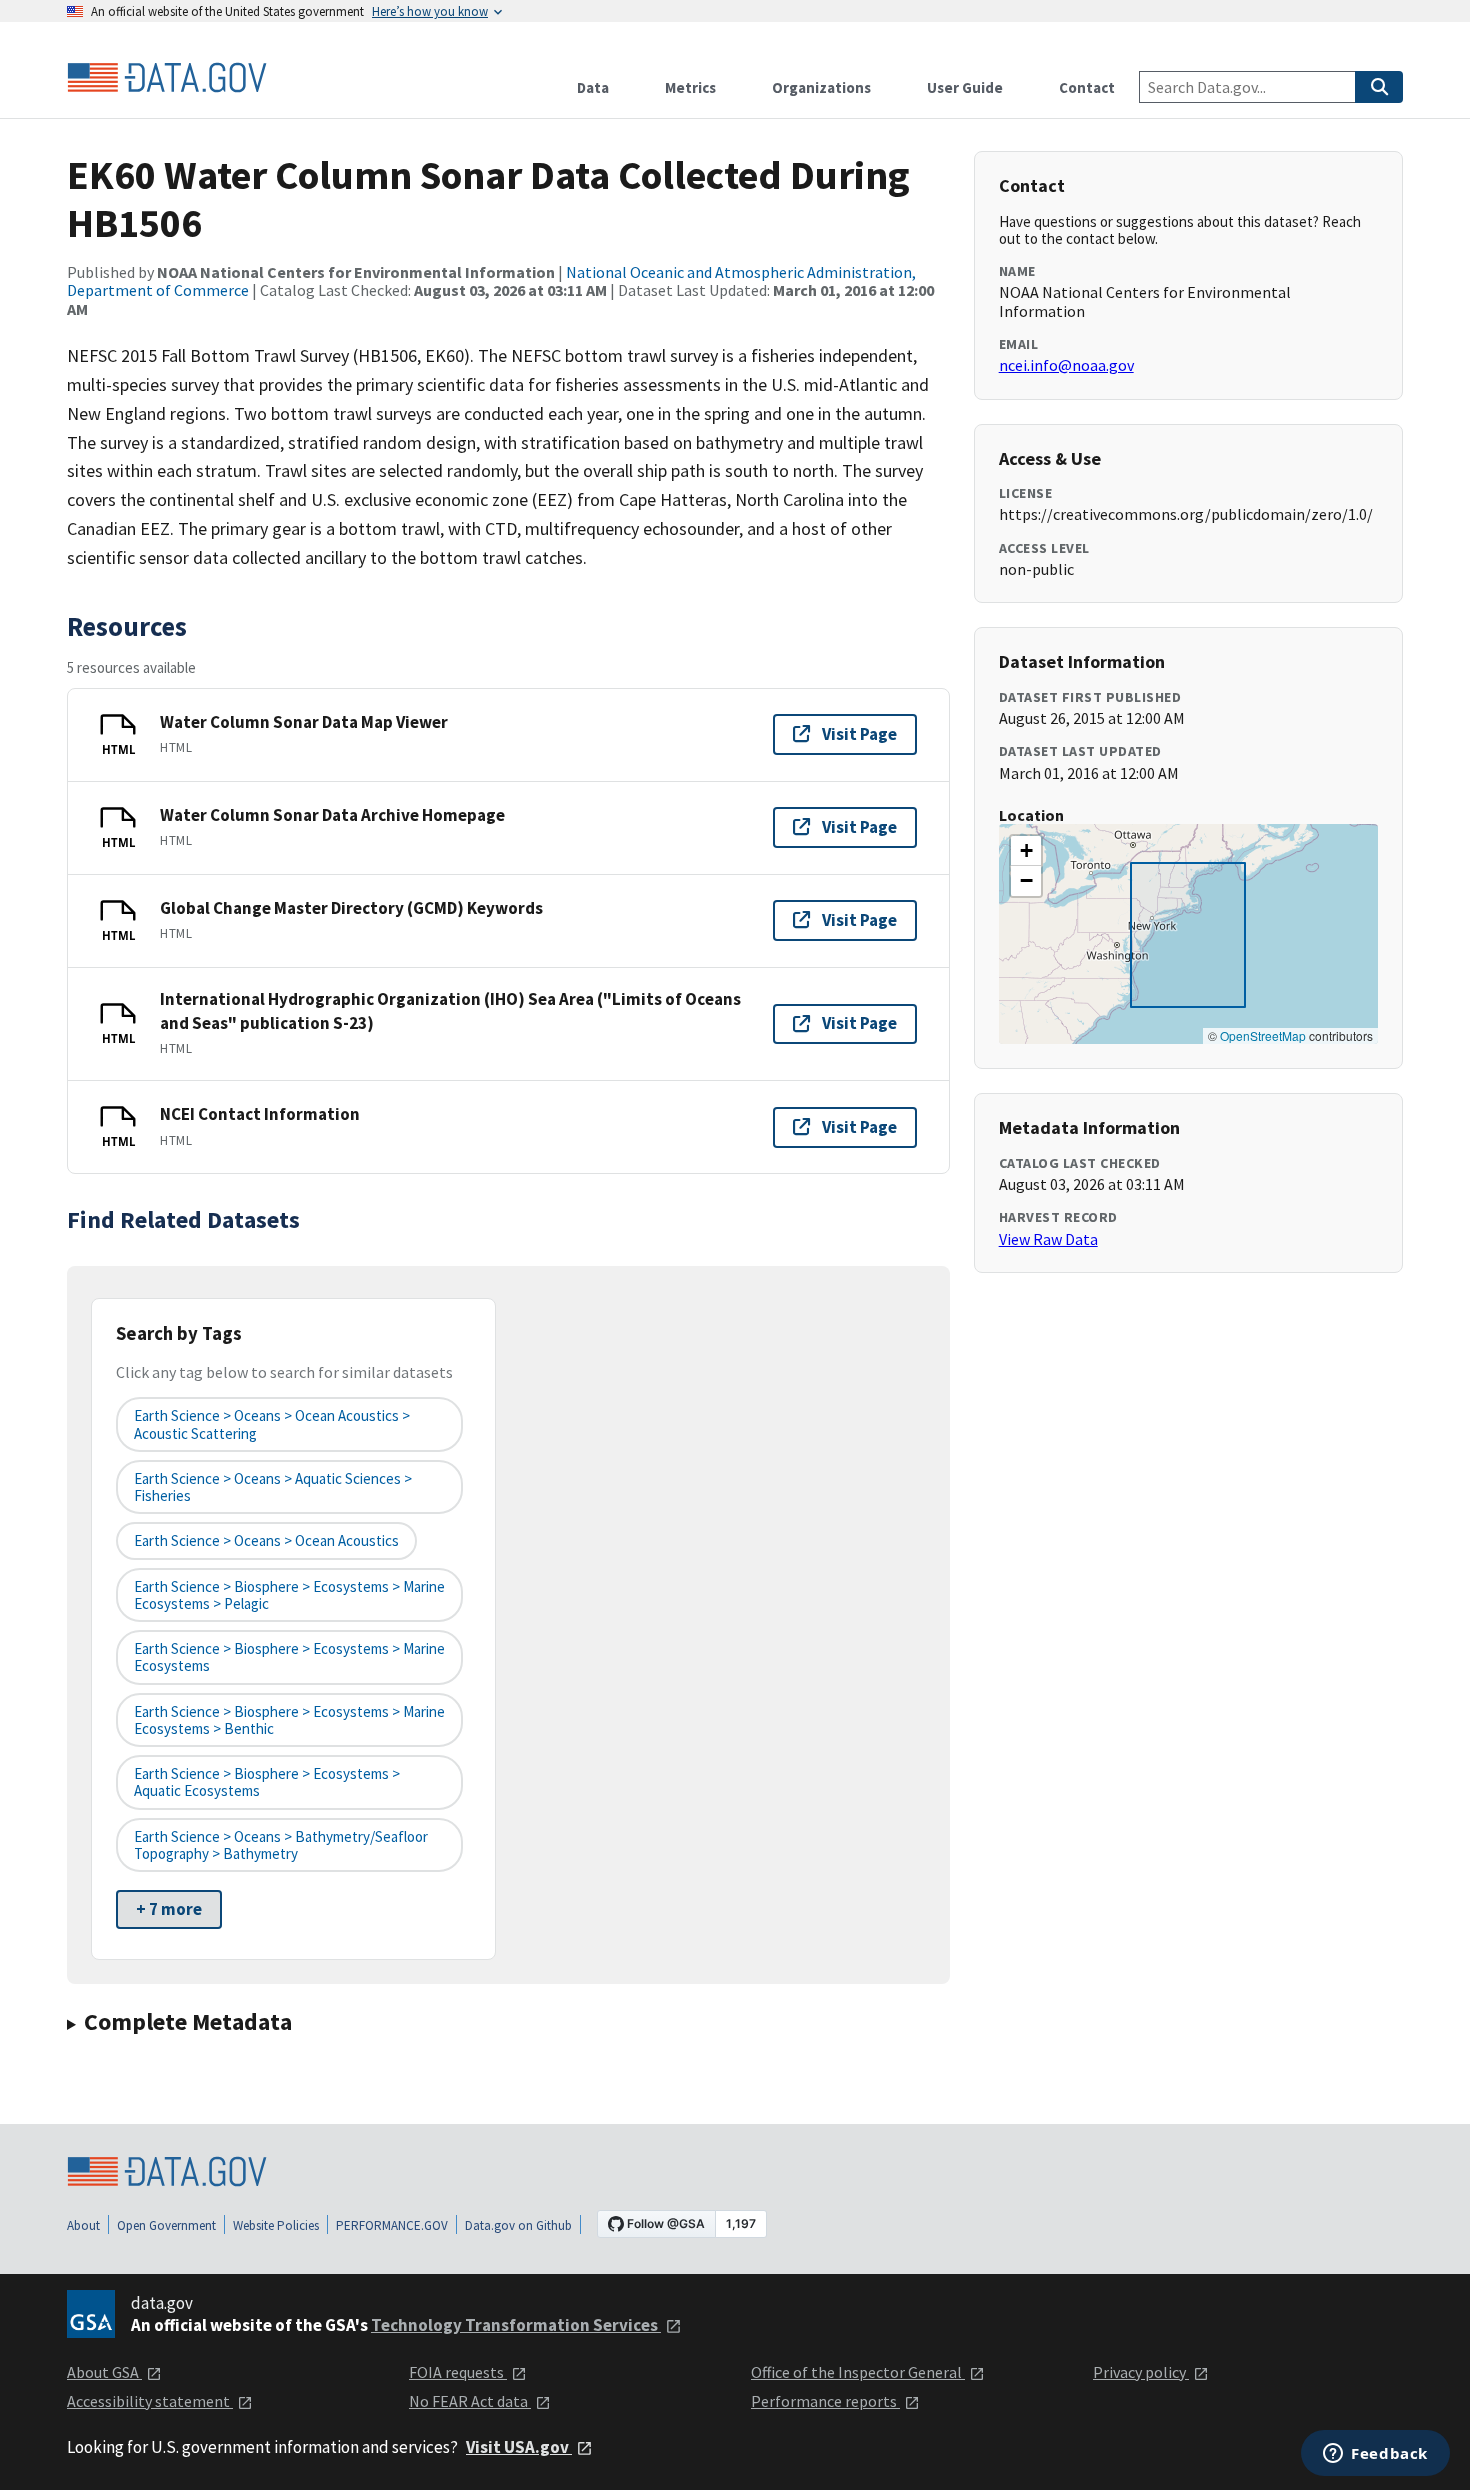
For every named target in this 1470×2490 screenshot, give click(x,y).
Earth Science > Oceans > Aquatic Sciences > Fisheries (273, 1487)
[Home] (167, 78)
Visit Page (859, 734)
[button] (1026, 851)
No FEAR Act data (470, 2401)
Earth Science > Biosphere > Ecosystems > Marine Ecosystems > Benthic (289, 1720)
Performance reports (825, 2401)
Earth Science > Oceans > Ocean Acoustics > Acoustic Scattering (272, 1424)
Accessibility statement (150, 2401)
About (83, 2225)
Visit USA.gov (519, 2447)
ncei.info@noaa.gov (1066, 365)
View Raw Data (1048, 1239)
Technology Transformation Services (516, 2325)
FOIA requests (458, 2372)
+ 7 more (169, 1909)
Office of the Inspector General (858, 2372)
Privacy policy (1141, 2372)
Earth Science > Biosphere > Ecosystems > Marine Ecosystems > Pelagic (289, 1595)
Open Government (166, 2225)
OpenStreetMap (1263, 1035)
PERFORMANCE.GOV (392, 2225)
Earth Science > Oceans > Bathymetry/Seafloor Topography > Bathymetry (281, 1845)
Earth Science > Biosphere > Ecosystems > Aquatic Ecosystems (267, 1782)
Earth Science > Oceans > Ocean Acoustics (266, 1540)
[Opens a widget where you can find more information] (1375, 2455)
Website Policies (276, 2225)
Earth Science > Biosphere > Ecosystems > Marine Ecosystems (289, 1657)
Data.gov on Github (518, 2225)
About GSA (104, 2372)
